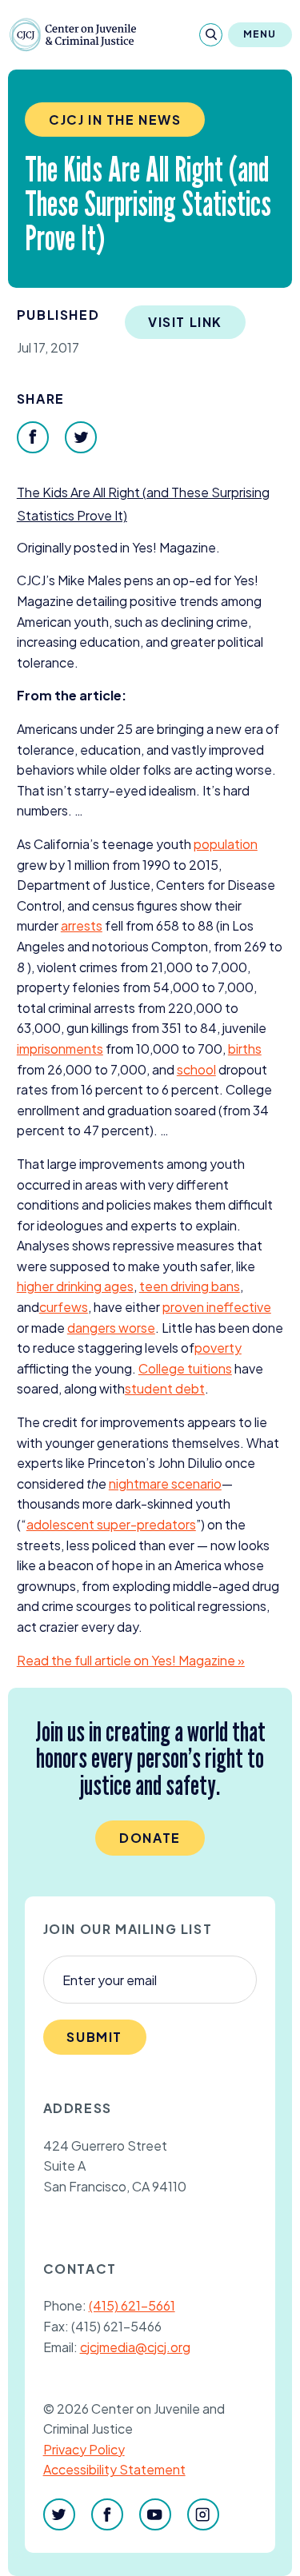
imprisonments (60, 1049)
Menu (260, 34)
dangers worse (111, 1328)
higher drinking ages (75, 1286)
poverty (218, 1348)
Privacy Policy (84, 2449)
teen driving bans (190, 1286)
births (245, 1049)
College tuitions (185, 1368)
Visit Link (185, 322)
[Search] (211, 35)
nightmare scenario (165, 1483)
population (226, 844)
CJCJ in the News (115, 120)
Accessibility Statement (114, 2469)
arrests (82, 925)
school (196, 1069)
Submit (94, 2037)
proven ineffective (217, 1307)
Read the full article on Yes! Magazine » (131, 1660)
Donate (150, 1838)
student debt (165, 1388)
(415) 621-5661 (132, 2305)
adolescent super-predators (111, 1524)
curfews (64, 1307)
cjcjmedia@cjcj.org (135, 2347)
